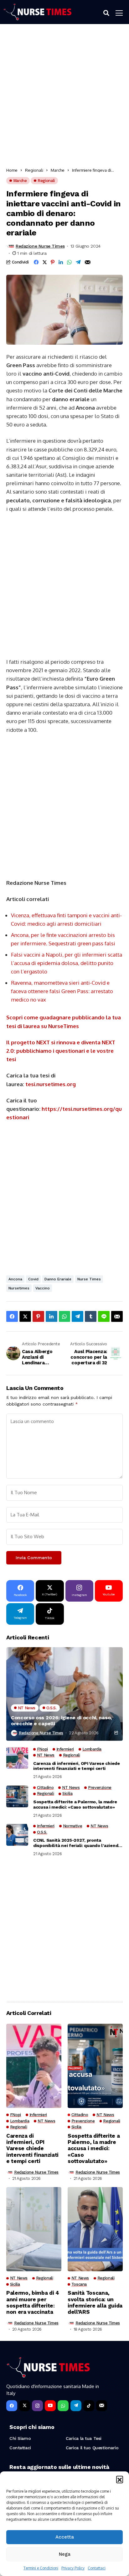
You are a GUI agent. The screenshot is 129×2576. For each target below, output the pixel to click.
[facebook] (12, 2406)
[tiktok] (89, 2406)
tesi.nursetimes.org (51, 1084)
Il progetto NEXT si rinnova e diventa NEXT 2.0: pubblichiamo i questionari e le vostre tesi (61, 1051)
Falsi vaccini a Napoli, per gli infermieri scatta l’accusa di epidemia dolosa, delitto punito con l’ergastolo (67, 963)
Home (12, 170)
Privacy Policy (73, 2568)
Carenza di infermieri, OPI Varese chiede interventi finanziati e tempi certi (77, 1766)
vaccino (43, 1288)
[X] (25, 2406)
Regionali (34, 170)
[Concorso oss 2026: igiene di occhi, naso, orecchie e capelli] (64, 1694)
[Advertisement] (64, 98)
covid (33, 1279)
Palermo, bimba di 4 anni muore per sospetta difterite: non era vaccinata (33, 2302)
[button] (120, 2479)
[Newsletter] (102, 2406)
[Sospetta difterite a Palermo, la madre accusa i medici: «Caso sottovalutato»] (17, 1796)
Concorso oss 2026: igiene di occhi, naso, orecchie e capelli (61, 1721)
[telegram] (76, 2406)
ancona (15, 1279)
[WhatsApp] (63, 2406)
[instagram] (37, 2406)
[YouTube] (50, 2406)
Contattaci (97, 2568)
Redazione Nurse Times (40, 246)
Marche (58, 170)
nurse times (89, 1279)
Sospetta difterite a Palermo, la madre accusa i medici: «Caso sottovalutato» (75, 1804)
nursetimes (19, 1288)
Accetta (65, 2537)
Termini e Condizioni (41, 2568)
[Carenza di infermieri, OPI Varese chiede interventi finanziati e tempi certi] (17, 1758)
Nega (65, 2554)
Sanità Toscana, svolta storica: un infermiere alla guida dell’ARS (95, 2302)
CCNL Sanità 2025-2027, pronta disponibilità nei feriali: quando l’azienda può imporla (77, 1843)
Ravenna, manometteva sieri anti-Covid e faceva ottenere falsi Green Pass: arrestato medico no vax (62, 991)
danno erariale (58, 1279)
